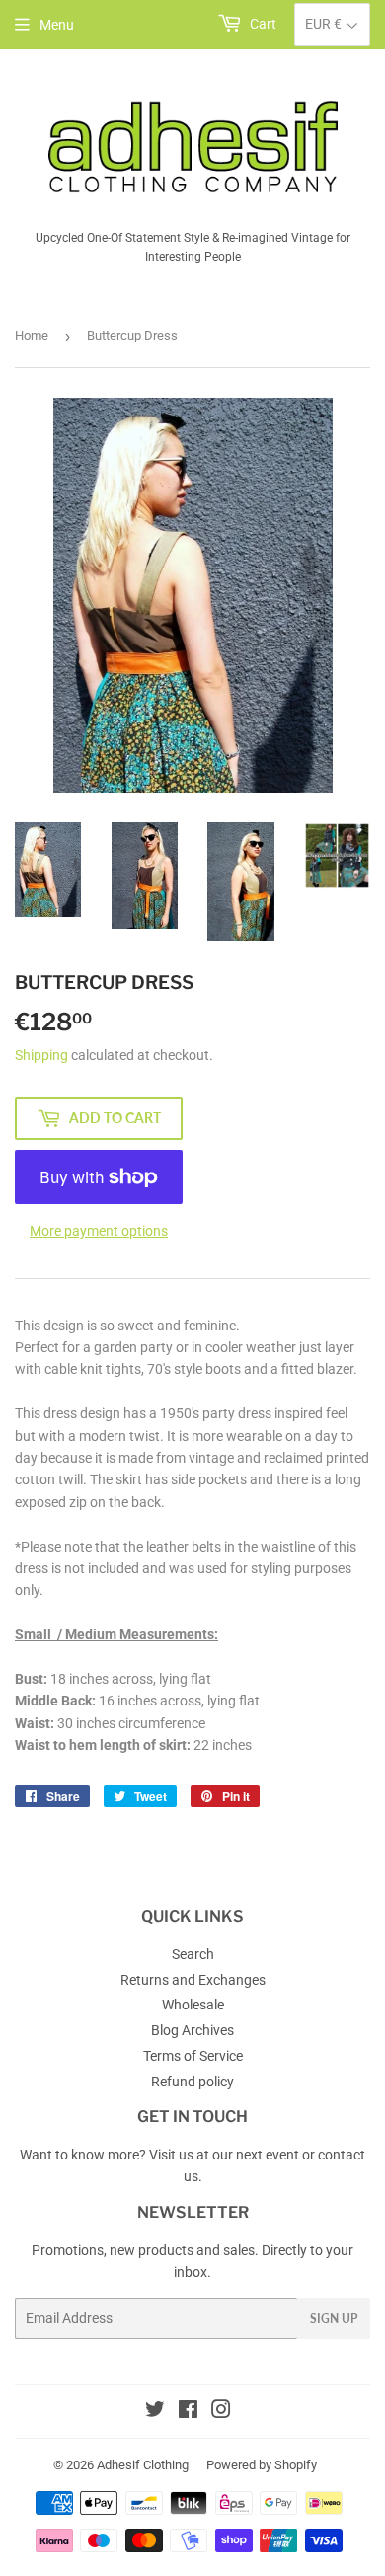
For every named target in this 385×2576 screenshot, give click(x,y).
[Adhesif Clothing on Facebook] (188, 2412)
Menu (57, 25)
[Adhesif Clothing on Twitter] (155, 2412)
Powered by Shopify (262, 2465)
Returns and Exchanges (193, 1980)
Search (193, 1954)
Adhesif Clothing (143, 2465)
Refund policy (192, 2082)
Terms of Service (193, 2056)
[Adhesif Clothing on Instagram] (221, 2412)
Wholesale (193, 2005)
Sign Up (334, 2319)
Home (32, 335)
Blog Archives (192, 2030)
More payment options (99, 1231)
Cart (262, 24)
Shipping (41, 1055)
